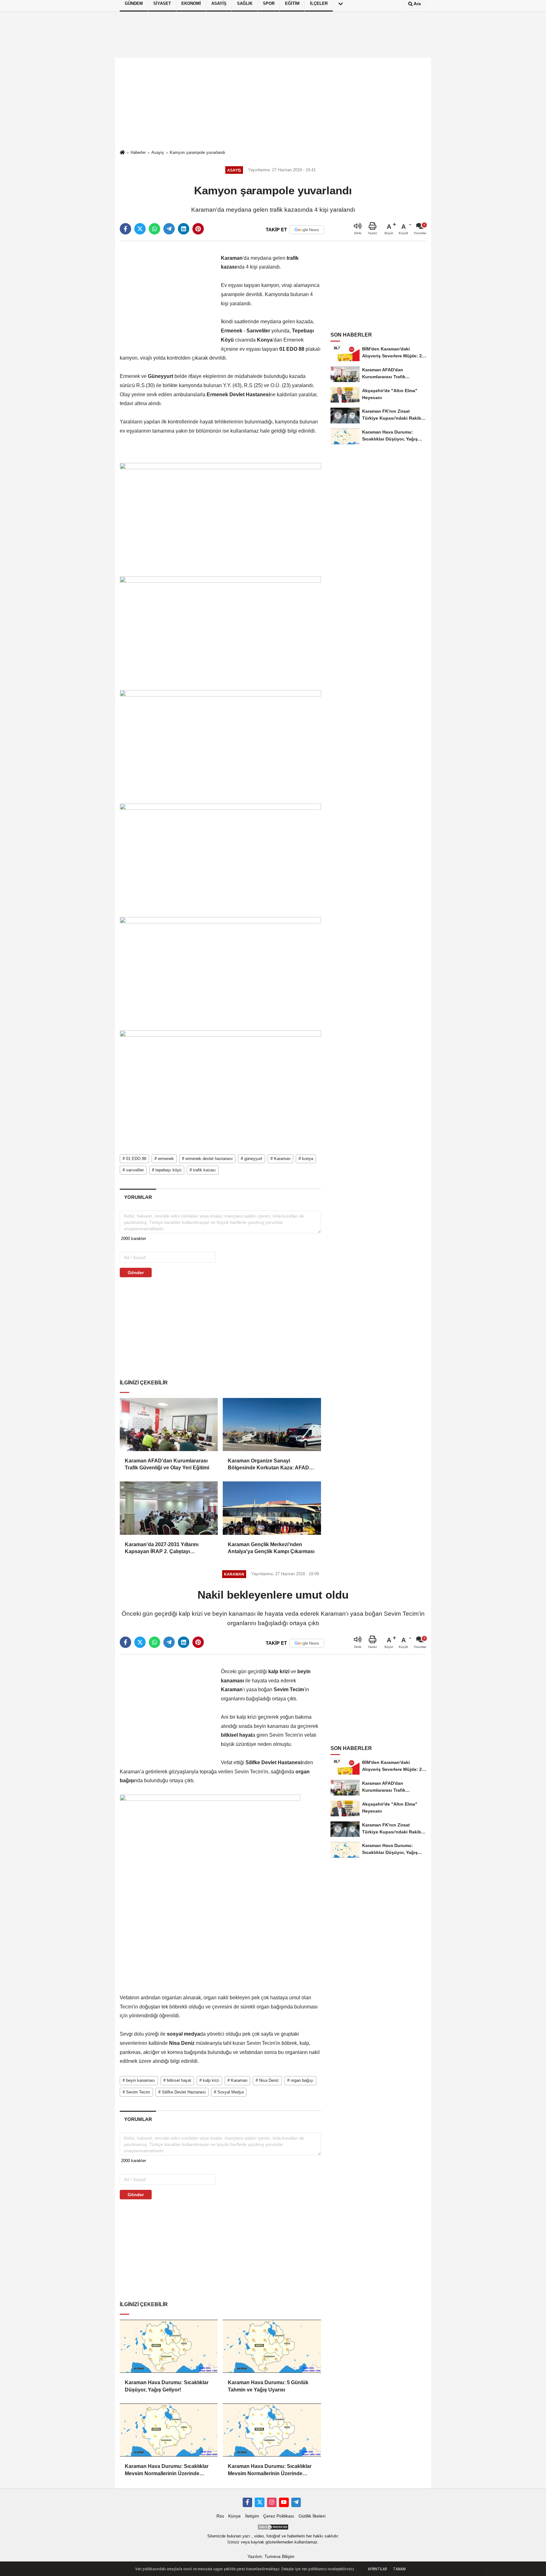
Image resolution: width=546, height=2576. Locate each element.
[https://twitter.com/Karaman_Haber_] (259, 2502)
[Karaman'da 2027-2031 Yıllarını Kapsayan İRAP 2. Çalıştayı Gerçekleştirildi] (169, 1508)
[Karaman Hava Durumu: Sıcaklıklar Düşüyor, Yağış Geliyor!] (169, 2346)
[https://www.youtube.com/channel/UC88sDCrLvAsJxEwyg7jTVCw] (284, 2502)
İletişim (252, 2516)
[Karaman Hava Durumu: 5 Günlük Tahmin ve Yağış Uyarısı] (272, 2346)
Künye (234, 2516)
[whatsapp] (155, 229)
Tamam (399, 2569)
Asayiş (158, 152)
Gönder (136, 1273)
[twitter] (140, 229)
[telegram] (169, 229)
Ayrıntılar (377, 2569)
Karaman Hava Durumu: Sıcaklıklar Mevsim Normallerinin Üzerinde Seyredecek (167, 2470)
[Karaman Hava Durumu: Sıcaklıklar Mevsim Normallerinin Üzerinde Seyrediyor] (272, 2430)
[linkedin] (184, 229)
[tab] (138, 1197)
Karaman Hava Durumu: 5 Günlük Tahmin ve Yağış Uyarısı (268, 2386)
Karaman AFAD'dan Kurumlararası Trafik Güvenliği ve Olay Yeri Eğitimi (167, 1464)
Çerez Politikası (279, 2516)
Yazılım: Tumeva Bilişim (271, 2557)
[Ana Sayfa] (122, 153)
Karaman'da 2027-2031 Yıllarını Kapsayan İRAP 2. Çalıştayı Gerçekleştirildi (162, 1549)
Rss (220, 2516)
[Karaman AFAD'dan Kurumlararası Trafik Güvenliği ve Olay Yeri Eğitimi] (169, 1425)
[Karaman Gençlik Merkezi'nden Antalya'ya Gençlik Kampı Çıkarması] (272, 1508)
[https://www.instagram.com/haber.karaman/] (272, 2502)
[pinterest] (198, 229)
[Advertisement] (273, 104)
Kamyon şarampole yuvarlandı (197, 152)
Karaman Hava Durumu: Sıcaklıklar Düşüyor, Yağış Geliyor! (167, 2386)
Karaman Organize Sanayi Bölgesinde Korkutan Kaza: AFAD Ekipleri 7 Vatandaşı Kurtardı (268, 1465)
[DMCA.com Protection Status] (273, 2527)
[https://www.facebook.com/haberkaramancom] (247, 2502)
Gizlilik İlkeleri (312, 2516)
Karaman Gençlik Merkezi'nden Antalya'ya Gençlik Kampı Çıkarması (271, 1548)
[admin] (296, 2502)
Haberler (138, 152)
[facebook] (125, 229)
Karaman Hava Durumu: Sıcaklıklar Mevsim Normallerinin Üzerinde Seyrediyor (270, 2470)
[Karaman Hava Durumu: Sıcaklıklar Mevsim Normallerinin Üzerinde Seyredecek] (169, 2430)
